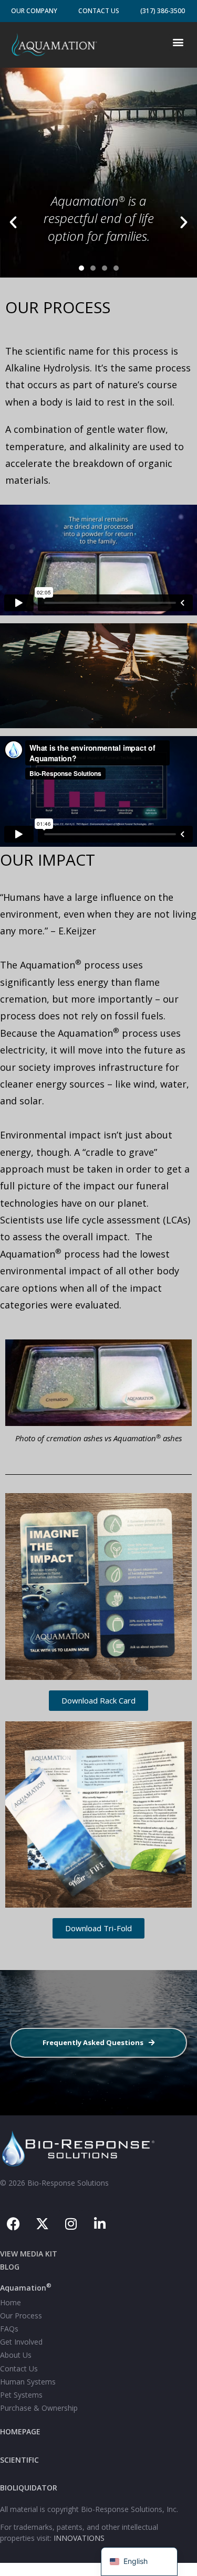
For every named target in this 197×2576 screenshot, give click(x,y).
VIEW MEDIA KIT (29, 2254)
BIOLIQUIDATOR (29, 2488)
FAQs (9, 2329)
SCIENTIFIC (19, 2460)
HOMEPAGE (20, 2431)
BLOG (10, 2267)
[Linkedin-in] (100, 2223)
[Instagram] (71, 2223)
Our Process (21, 2316)
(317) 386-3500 (163, 11)
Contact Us (99, 11)
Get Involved (21, 2342)
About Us (16, 2355)
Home (11, 2302)
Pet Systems (21, 2395)
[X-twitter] (42, 2223)
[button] (178, 42)
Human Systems (28, 2382)
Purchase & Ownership (39, 2408)
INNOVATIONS (79, 2538)
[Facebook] (13, 2223)
